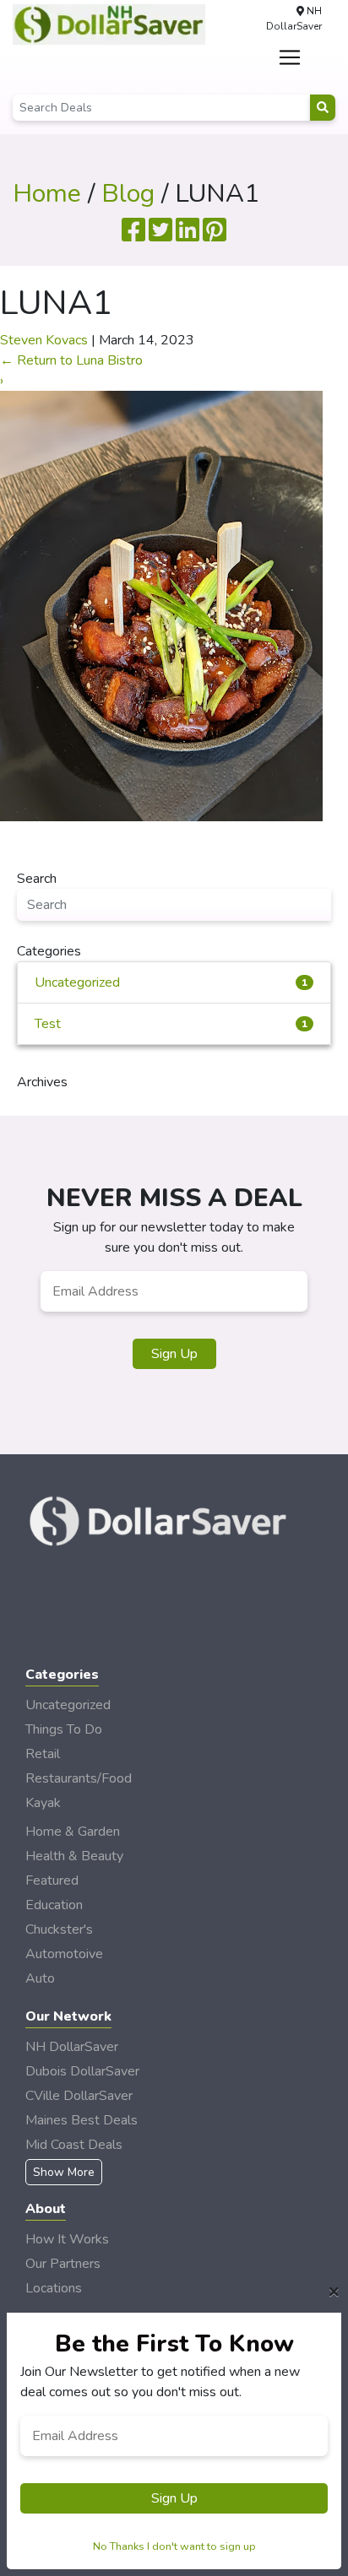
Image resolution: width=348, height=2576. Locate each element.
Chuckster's (59, 1929)
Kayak (43, 1803)
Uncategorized (171, 982)
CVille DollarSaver (79, 2096)
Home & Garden (73, 1832)
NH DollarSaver (72, 2047)
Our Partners (63, 2264)
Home (47, 194)
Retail (43, 1754)
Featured (52, 1881)
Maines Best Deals (82, 2120)
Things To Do (64, 1729)
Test (171, 1024)
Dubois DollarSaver (82, 2071)
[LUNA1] (161, 605)
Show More (64, 2172)
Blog (128, 194)
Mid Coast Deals (74, 2145)
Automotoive (64, 1954)
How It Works (67, 2239)
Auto (40, 1978)
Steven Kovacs (44, 340)
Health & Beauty (74, 1856)
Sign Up (174, 1354)
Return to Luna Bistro (71, 360)
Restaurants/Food (79, 1778)
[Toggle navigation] (290, 57)
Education (54, 1905)
